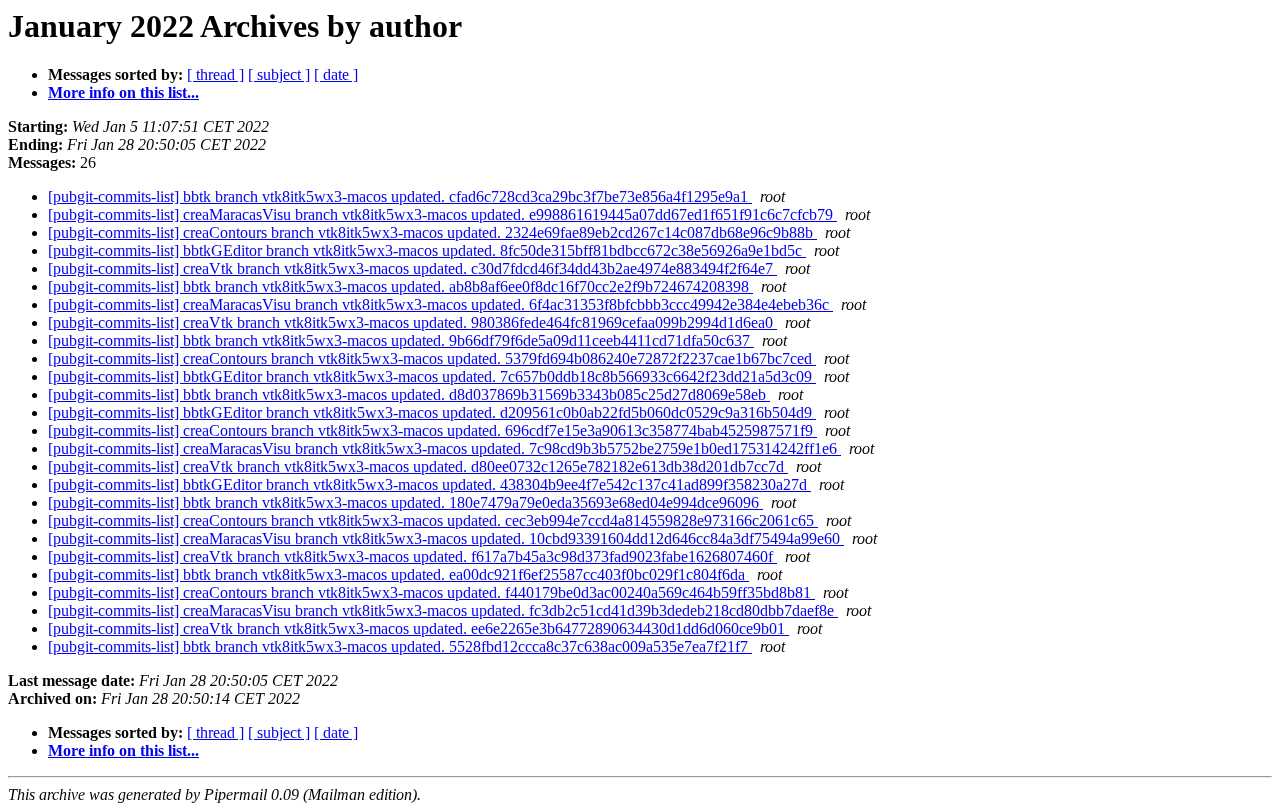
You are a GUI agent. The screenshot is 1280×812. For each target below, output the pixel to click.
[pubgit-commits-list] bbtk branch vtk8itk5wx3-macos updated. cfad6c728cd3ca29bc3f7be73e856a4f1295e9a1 (400, 196)
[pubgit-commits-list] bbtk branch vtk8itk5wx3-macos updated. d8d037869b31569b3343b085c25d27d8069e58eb (409, 394)
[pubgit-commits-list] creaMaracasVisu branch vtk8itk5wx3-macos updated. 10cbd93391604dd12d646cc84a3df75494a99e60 (446, 538)
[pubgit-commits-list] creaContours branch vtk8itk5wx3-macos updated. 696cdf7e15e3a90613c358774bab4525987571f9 (432, 430)
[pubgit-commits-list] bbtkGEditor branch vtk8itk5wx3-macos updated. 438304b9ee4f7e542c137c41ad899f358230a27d (429, 484)
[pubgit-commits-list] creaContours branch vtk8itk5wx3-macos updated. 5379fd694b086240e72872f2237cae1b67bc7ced (432, 358)
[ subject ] (279, 74)
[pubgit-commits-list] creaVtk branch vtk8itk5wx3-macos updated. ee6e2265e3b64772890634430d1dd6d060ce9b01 (418, 628)
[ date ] (336, 74)
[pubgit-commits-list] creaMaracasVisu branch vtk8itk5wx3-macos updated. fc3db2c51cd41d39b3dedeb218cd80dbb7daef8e (443, 610)
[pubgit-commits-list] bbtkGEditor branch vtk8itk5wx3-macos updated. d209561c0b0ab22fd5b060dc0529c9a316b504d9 (432, 412)
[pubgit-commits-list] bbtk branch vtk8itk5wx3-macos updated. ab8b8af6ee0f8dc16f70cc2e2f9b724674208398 (400, 286)
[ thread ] (215, 74)
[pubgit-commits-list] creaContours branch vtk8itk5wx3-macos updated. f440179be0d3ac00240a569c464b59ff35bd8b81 (431, 592)
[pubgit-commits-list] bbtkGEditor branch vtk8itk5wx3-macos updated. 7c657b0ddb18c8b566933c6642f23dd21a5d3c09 (432, 376)
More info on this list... (123, 92)
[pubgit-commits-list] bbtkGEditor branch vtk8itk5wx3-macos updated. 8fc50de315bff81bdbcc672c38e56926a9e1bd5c (427, 250)
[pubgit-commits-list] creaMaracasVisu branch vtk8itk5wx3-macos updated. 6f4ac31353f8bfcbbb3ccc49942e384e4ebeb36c (440, 304)
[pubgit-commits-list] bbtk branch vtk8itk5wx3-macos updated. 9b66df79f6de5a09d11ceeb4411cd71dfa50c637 (401, 340)
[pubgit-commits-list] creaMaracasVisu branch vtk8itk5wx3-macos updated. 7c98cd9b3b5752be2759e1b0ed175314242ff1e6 (444, 448)
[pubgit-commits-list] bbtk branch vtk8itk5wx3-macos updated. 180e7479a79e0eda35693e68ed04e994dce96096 (405, 502)
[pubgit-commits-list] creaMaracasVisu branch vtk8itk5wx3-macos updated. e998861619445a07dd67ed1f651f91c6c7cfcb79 (442, 214)
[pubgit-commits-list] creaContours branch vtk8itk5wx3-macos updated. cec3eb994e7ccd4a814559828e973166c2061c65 (433, 520)
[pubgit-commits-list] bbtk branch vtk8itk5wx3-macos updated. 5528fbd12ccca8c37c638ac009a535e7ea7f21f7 (400, 646)
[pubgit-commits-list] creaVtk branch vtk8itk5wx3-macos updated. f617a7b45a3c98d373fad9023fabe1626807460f (412, 556)
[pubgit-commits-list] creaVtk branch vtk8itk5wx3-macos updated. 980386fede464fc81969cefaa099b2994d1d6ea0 (412, 322)
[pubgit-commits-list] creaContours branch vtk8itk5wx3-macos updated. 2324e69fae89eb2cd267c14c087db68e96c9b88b (432, 232)
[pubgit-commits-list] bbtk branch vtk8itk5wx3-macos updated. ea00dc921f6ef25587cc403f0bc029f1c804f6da (398, 574)
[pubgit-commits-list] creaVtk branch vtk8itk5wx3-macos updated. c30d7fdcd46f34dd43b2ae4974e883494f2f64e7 (412, 268)
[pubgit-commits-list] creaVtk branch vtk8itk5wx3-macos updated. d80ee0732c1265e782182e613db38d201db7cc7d (418, 466)
